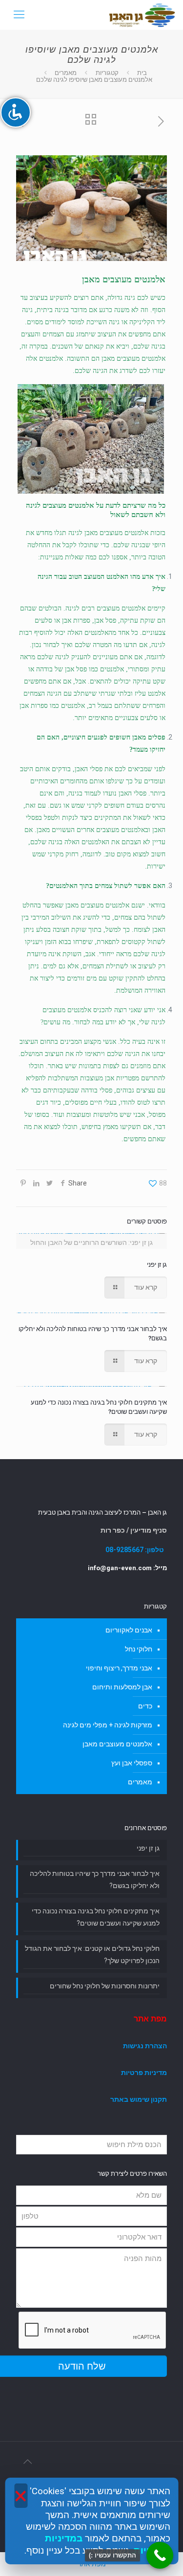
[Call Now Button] (160, 2555)
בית (142, 73)
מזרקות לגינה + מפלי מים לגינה (108, 1725)
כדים (145, 1706)
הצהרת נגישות (145, 2046)
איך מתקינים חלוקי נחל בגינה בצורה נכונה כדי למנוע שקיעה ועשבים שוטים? (96, 1917)
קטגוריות (107, 73)
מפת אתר (150, 2019)
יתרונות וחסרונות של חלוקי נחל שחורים (105, 1986)
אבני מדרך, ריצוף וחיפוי (119, 1668)
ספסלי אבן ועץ (132, 1763)
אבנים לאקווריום (129, 1630)
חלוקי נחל (139, 1649)
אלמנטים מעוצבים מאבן (116, 533)
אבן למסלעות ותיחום (122, 1687)
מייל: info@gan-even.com (127, 1568)
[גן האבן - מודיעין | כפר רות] (142, 15)
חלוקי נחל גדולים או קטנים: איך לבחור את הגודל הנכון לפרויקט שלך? (92, 1955)
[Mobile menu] (18, 15)
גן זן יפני (157, 1265)
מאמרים (66, 73)
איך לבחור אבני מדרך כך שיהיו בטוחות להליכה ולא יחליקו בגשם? (95, 1880)
